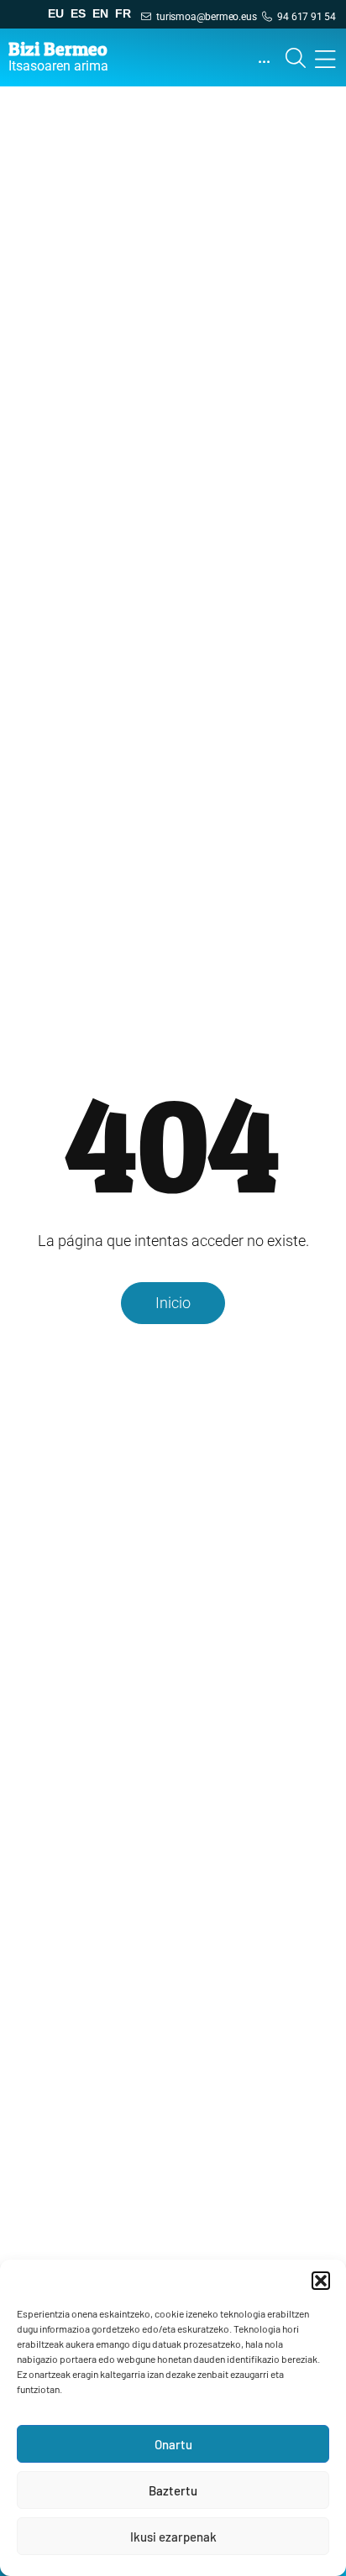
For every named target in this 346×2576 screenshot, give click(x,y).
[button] (321, 2281)
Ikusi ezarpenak (173, 2537)
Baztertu (173, 2490)
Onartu (173, 2444)
